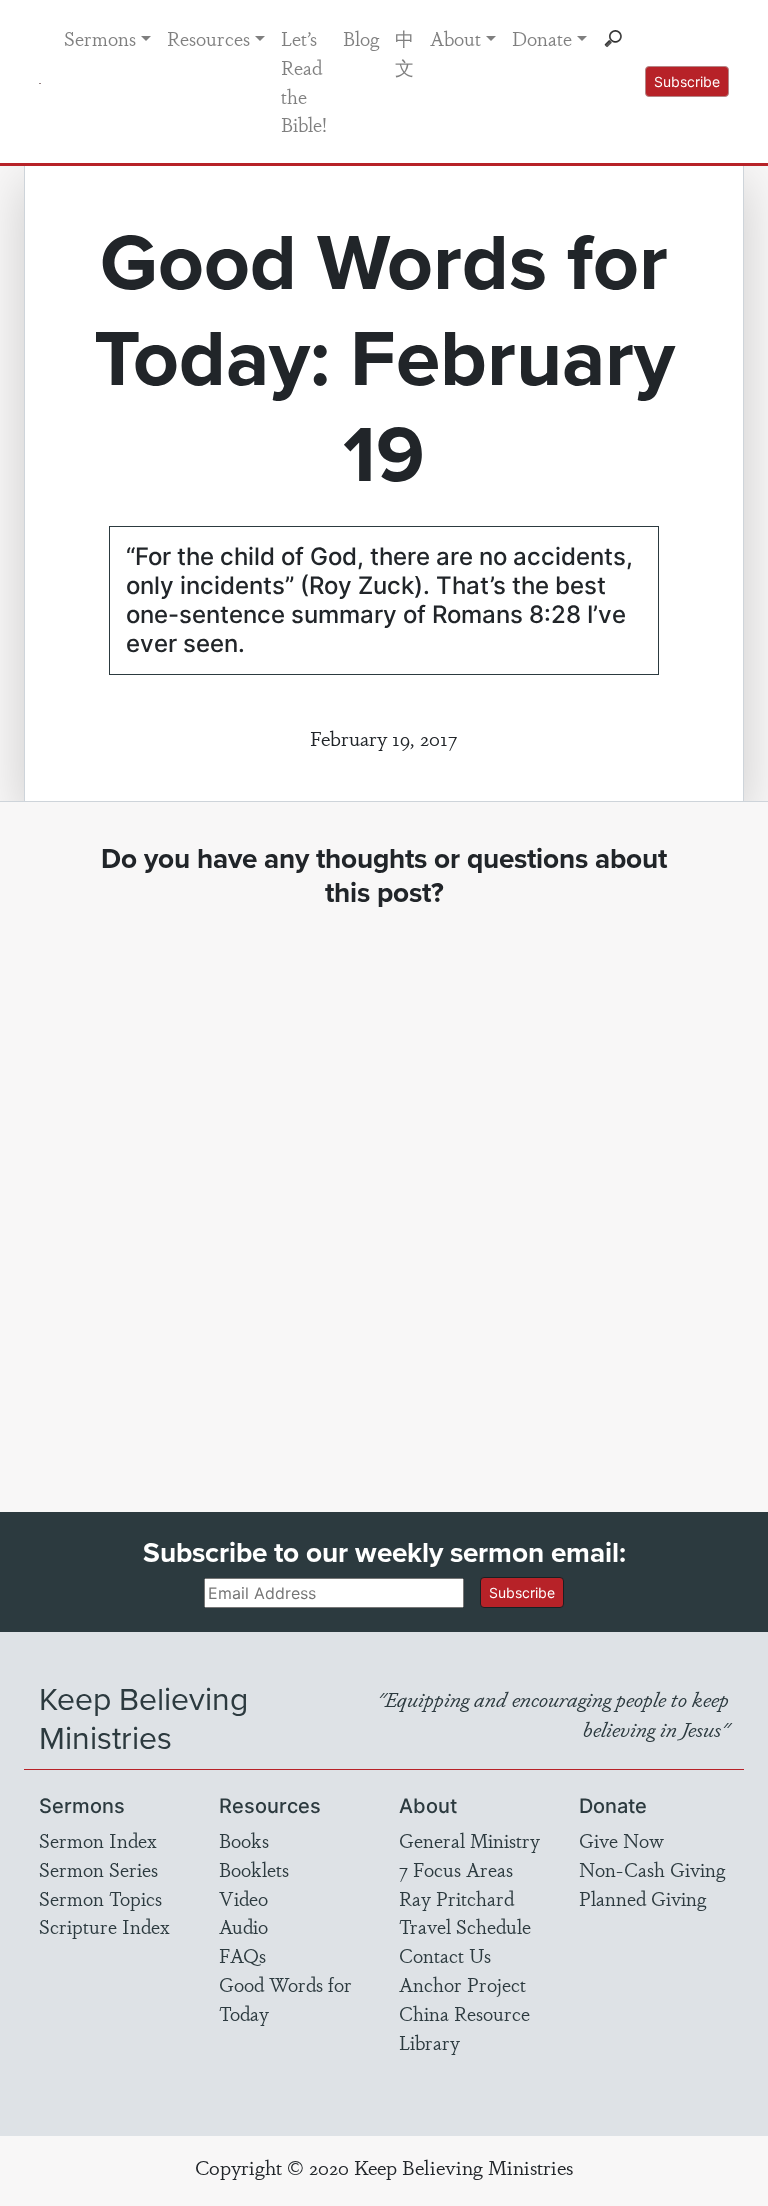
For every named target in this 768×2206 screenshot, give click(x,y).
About (455, 38)
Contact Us (445, 1955)
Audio (243, 1926)
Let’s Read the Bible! (304, 81)
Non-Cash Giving (652, 1869)
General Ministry (469, 1840)
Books (244, 1840)
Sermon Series (98, 1869)
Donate (542, 38)
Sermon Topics (100, 1898)
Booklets (254, 1869)
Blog (361, 38)
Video (243, 1898)
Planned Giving (642, 1898)
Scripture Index (104, 1926)
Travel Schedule (465, 1926)
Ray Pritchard (456, 1898)
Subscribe (687, 81)
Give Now (621, 1840)
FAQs (242, 1955)
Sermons (100, 38)
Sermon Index (98, 1840)
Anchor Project (462, 1984)
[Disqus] (384, 1192)
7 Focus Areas (456, 1869)
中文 (404, 52)
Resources (208, 38)
